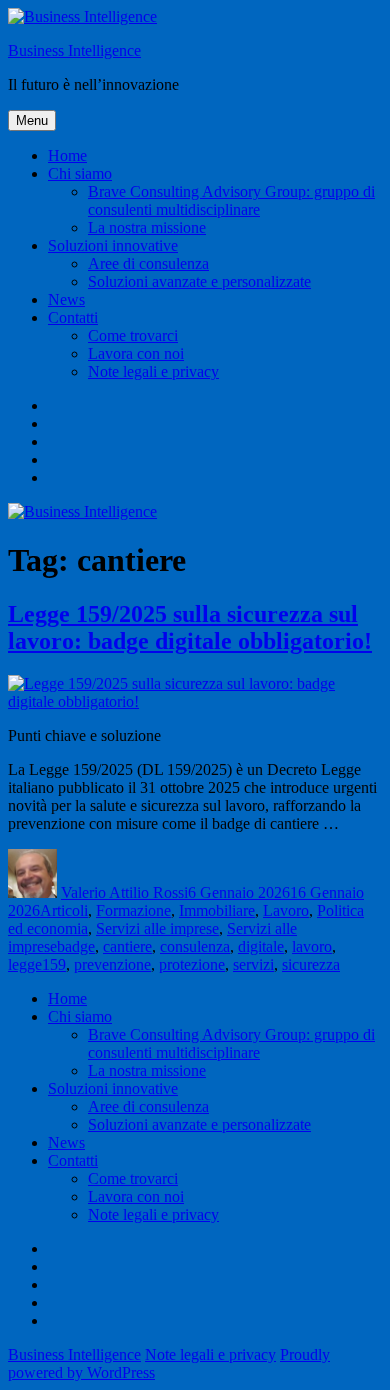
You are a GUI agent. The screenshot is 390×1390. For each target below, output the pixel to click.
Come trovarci (133, 335)
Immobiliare (217, 910)
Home (67, 155)
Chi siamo (80, 173)
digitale (261, 946)
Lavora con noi (136, 353)
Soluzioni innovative (113, 245)
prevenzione (112, 964)
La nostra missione (147, 227)
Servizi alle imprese (157, 928)
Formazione (133, 910)
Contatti (73, 317)
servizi (253, 964)
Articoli (64, 910)
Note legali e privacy (153, 371)
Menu (32, 120)
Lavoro (286, 910)
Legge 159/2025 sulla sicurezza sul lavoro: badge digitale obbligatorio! (190, 627)
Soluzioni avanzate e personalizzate (199, 281)
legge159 (37, 964)
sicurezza (311, 964)
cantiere (127, 946)
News (66, 299)
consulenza (195, 946)
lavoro (312, 946)
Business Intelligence (74, 50)
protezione (192, 964)
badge (76, 946)
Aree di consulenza (148, 263)
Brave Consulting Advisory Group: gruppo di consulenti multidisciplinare (231, 200)
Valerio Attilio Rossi (124, 892)
